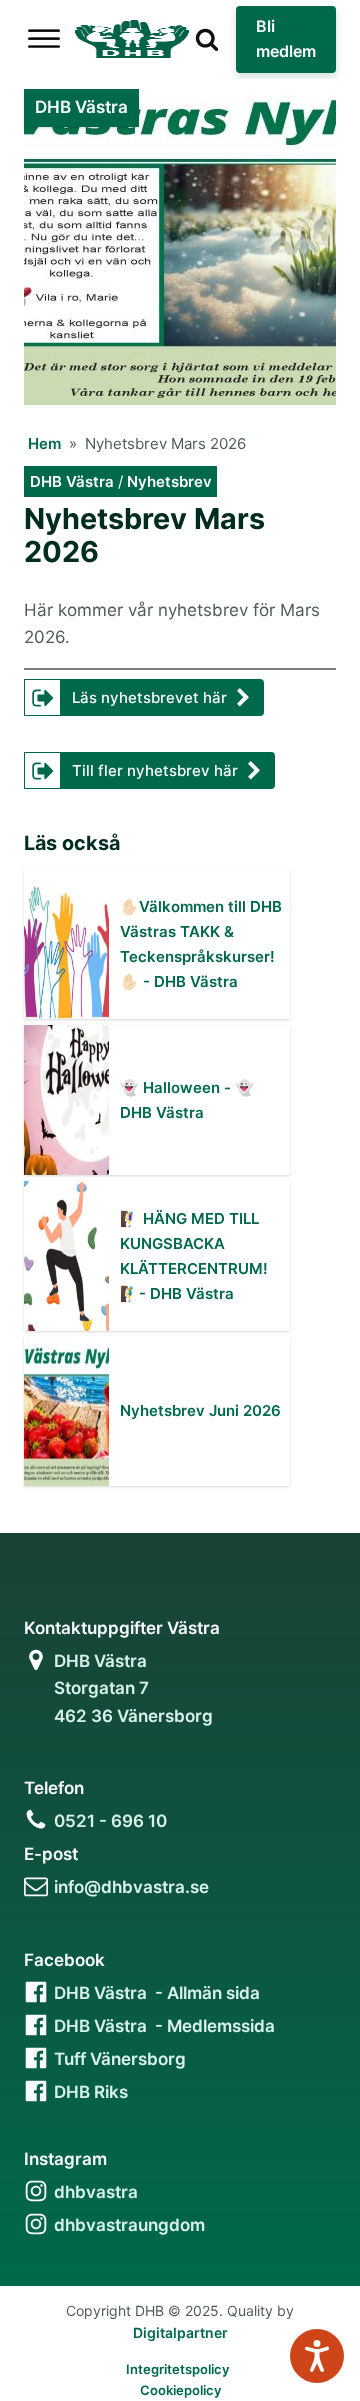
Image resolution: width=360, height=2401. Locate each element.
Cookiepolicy (180, 2390)
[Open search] (207, 39)
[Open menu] (44, 39)
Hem (44, 443)
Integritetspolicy (177, 2369)
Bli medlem (286, 39)
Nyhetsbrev (169, 481)
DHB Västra (72, 481)
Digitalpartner (180, 2332)
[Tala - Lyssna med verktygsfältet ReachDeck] (317, 2356)
